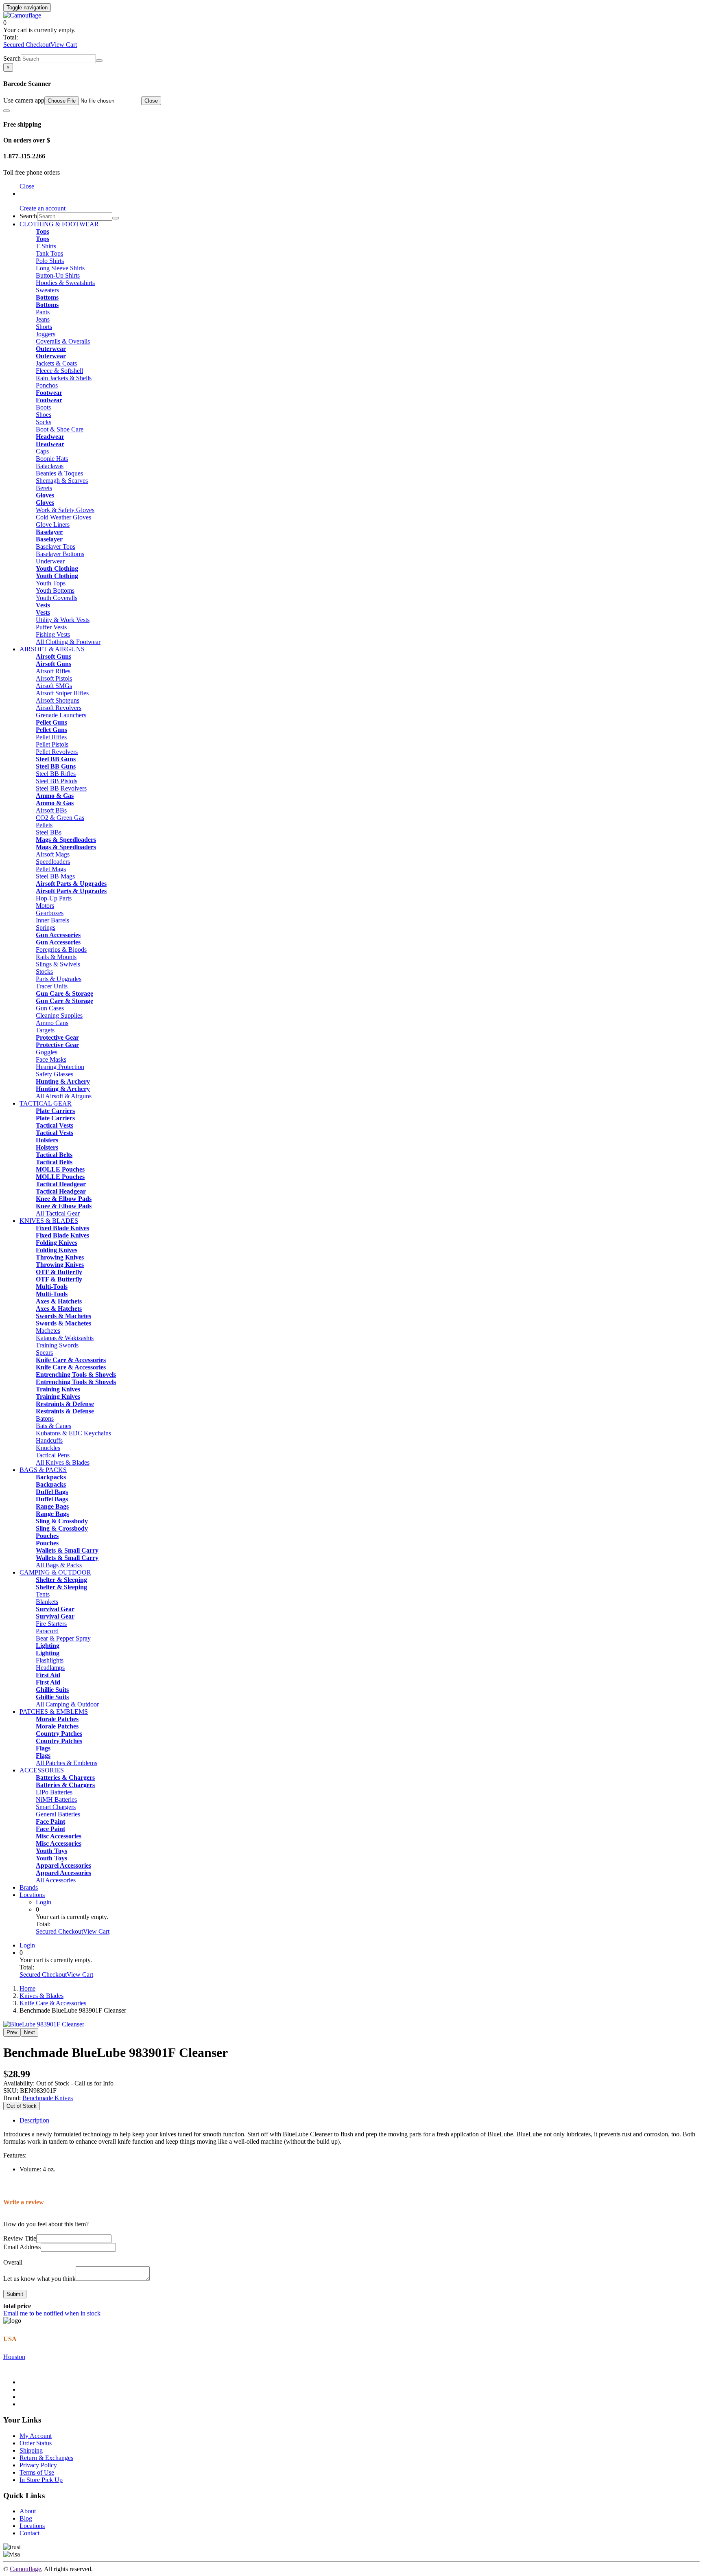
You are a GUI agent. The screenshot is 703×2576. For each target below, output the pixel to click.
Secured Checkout (27, 45)
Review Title (20, 2238)
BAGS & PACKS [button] (43, 1470)
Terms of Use (37, 2472)
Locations (32, 1895)
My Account (36, 2436)
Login (44, 1902)
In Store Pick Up (41, 2480)
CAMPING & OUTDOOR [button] (55, 1572)
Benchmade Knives (48, 2098)
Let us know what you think (39, 2279)
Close (151, 101)
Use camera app (24, 100)
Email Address (22, 2247)
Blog (26, 2518)
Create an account (43, 208)
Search (12, 58)
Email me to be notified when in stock (52, 2313)
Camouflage (25, 2569)
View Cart (64, 45)
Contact (29, 2533)
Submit (15, 2294)
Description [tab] (34, 2120)
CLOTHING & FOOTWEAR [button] (59, 224)
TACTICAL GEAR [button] (46, 1103)
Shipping (31, 2450)
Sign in (29, 194)
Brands (29, 1887)
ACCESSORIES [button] (42, 1770)
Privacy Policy (38, 2465)
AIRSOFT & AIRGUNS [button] (52, 649)
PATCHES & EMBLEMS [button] (54, 1712)
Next (29, 2032)
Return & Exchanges (46, 2458)
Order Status (36, 2443)
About (28, 2511)
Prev (12, 2032)
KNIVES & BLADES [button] (49, 1221)
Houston (14, 2357)
